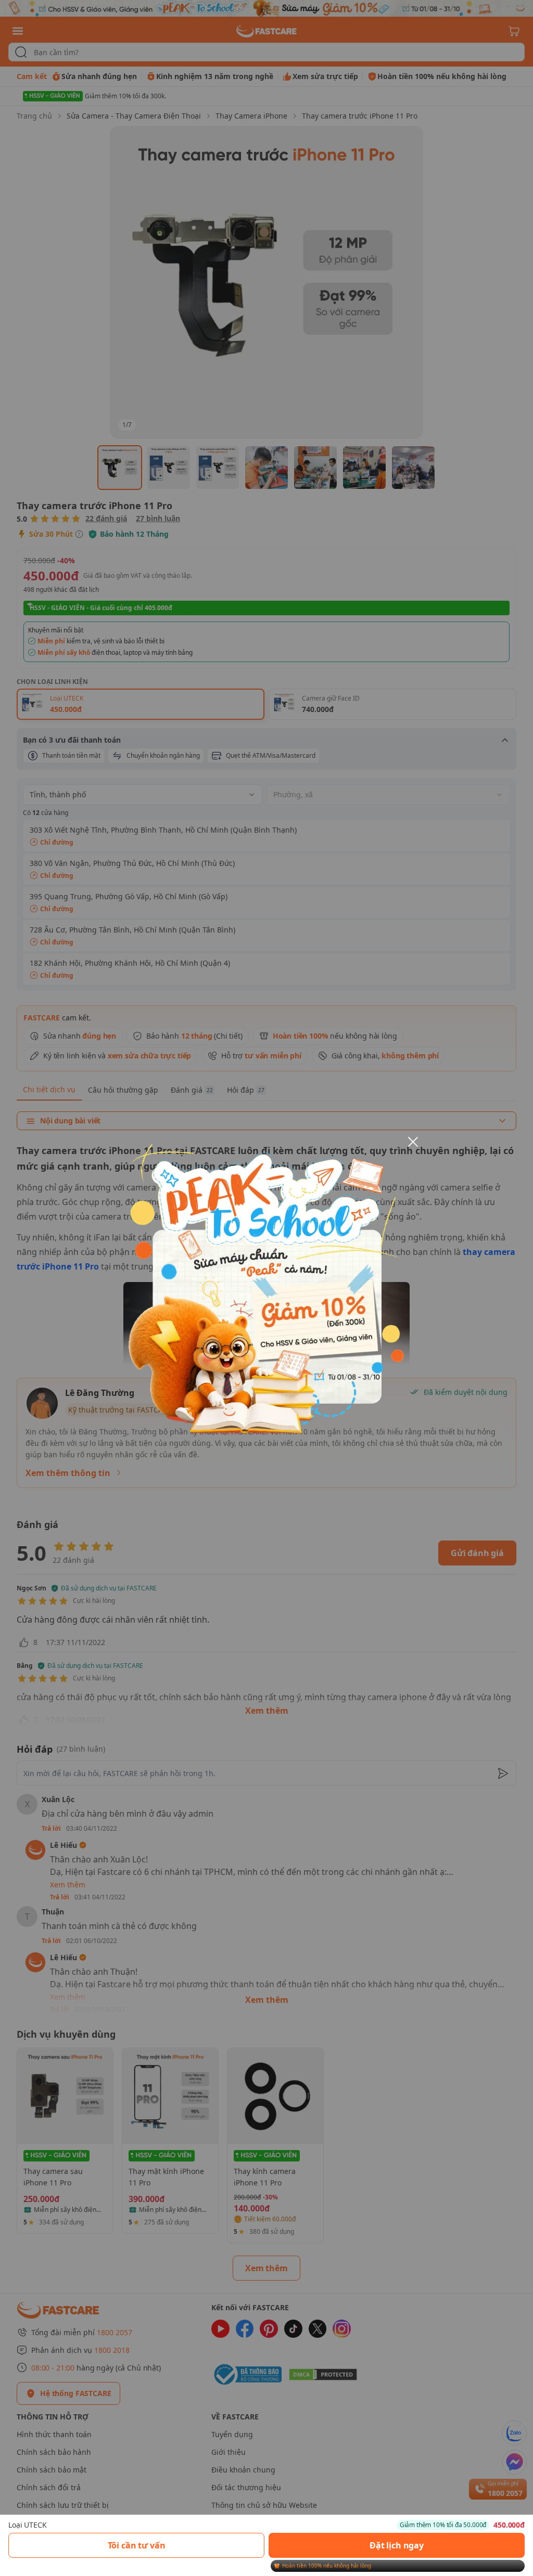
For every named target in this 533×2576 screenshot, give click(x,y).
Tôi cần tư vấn (137, 2545)
